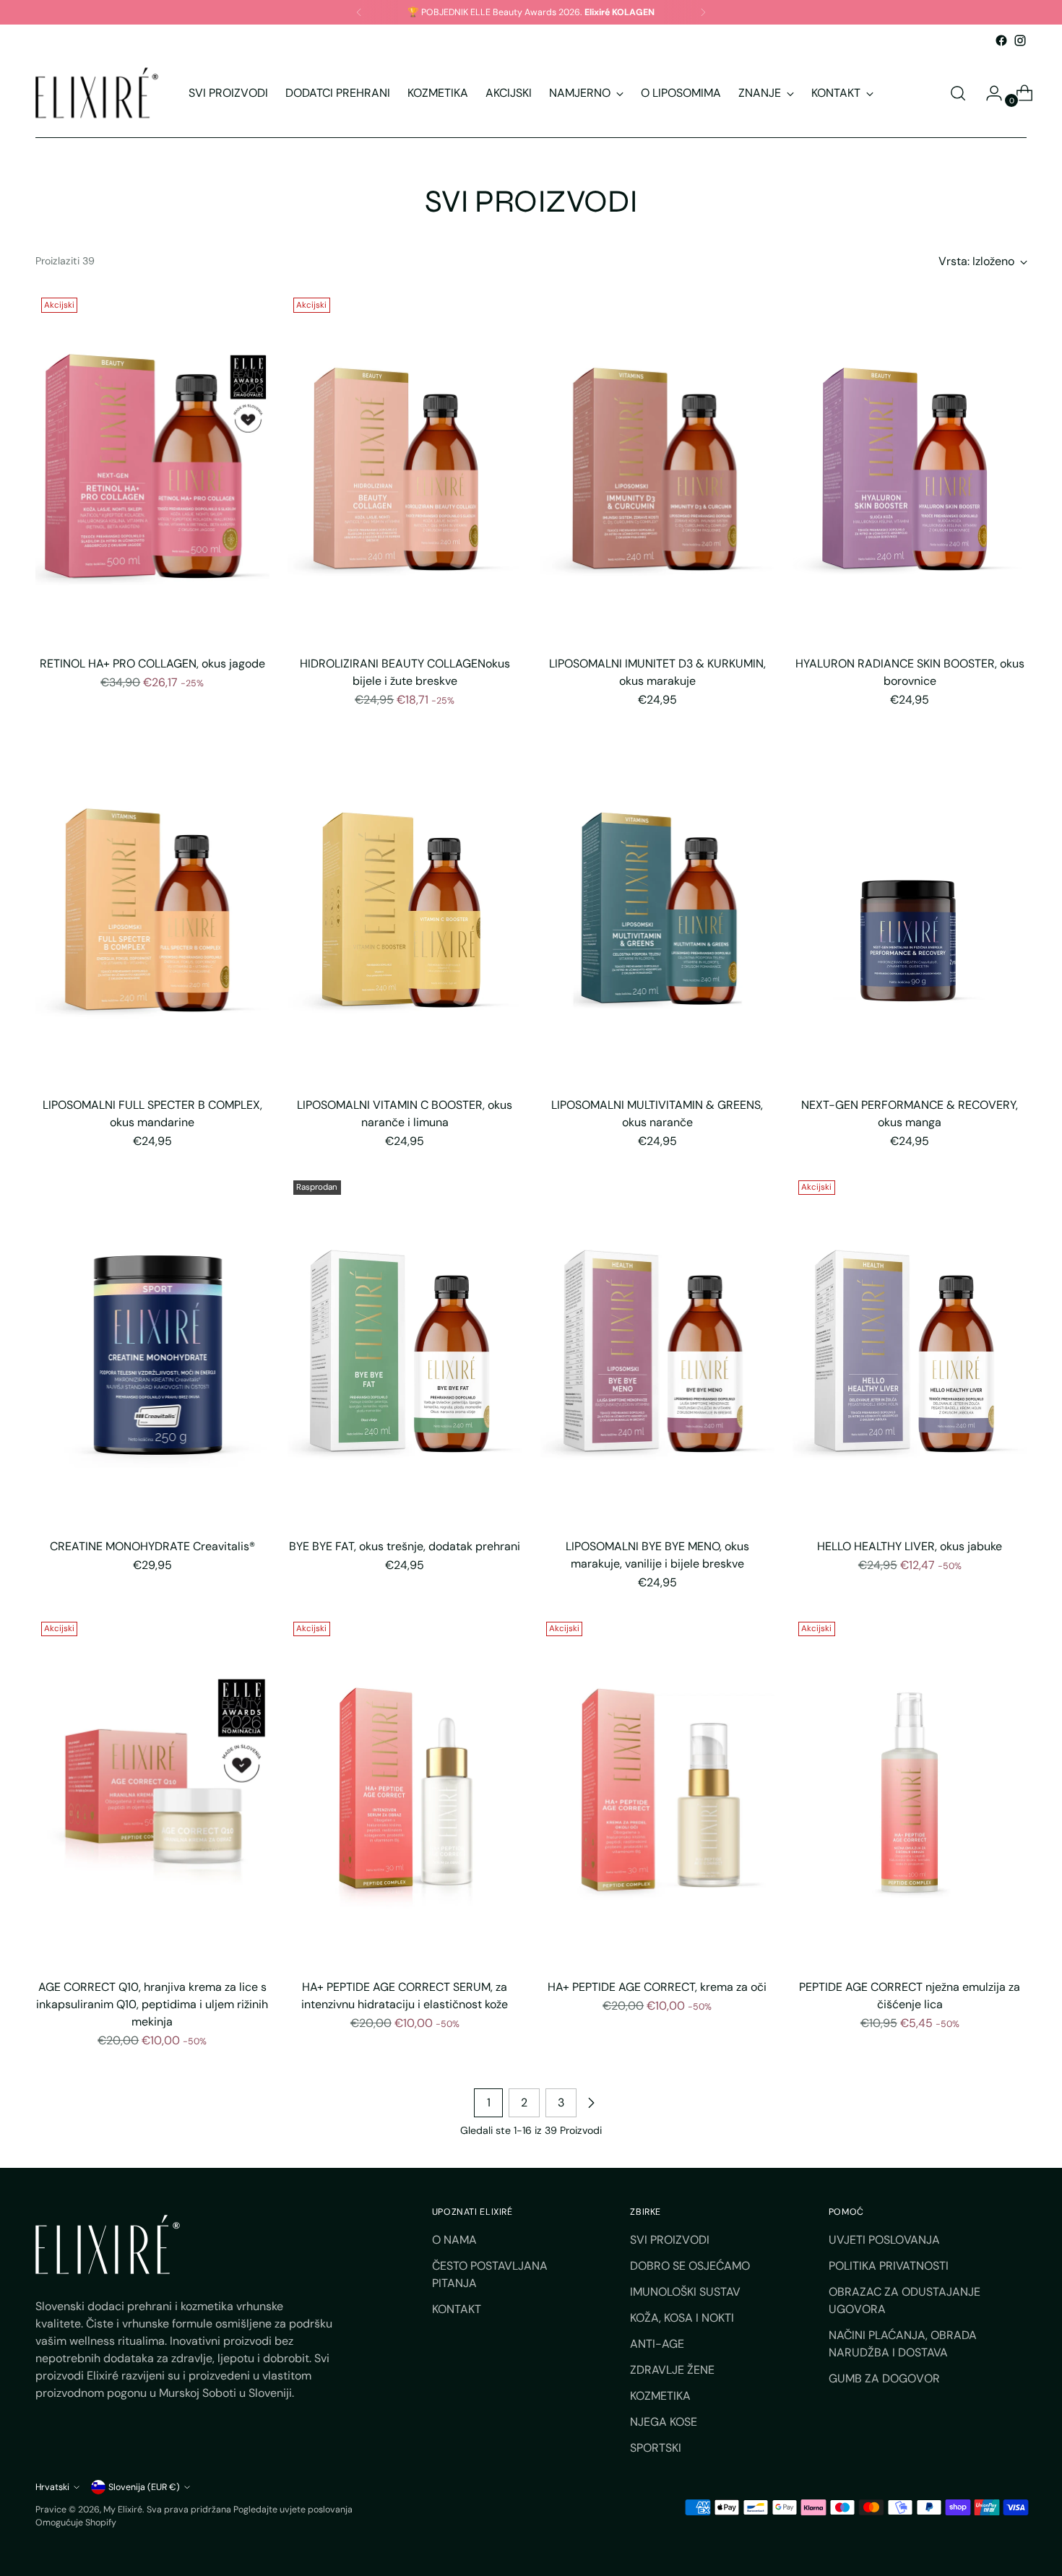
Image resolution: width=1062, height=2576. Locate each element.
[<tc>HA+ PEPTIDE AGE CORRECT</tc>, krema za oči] (658, 1792)
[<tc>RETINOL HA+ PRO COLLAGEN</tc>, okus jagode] (153, 468)
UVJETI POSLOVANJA (884, 2240)
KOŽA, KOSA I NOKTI (682, 2318)
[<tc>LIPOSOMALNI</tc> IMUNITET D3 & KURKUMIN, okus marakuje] (658, 468)
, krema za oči (657, 1987)
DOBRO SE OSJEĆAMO (690, 2266)
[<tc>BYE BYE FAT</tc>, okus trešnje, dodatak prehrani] (405, 1350)
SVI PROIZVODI (670, 2240)
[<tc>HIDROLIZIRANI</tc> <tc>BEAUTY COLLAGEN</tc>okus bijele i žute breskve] (405, 468)
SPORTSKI (656, 2448)
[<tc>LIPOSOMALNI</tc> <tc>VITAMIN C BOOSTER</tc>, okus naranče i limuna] (405, 909)
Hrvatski (52, 2487)
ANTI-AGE (657, 2344)
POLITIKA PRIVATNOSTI (889, 2266)
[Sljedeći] (703, 12)
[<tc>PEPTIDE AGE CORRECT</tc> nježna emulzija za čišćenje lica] (910, 1792)
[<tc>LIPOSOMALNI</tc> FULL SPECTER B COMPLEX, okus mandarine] (153, 909)
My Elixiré (123, 2510)
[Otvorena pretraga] (958, 93)
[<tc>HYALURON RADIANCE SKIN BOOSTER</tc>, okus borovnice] (910, 468)
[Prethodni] (359, 12)
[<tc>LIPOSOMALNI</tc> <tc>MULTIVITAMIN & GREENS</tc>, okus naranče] (658, 909)
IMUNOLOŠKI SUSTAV (685, 2292)
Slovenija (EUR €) (144, 2487)
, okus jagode (152, 664)
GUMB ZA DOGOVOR (884, 2378)
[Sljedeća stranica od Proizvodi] (591, 2103)
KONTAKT (457, 2309)
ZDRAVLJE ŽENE (672, 2370)
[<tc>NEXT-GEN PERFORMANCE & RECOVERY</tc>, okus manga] (910, 909)
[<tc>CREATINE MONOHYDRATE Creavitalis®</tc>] (153, 1350)
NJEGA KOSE (664, 2422)
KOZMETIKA (660, 2396)
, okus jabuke (910, 1546)
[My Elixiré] (97, 93)
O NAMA (454, 2240)
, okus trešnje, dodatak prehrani (405, 1546)
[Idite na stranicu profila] (988, 93)
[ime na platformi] (1001, 40)
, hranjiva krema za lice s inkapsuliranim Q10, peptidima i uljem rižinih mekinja (152, 2004)
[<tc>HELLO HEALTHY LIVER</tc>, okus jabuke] (910, 1350)
